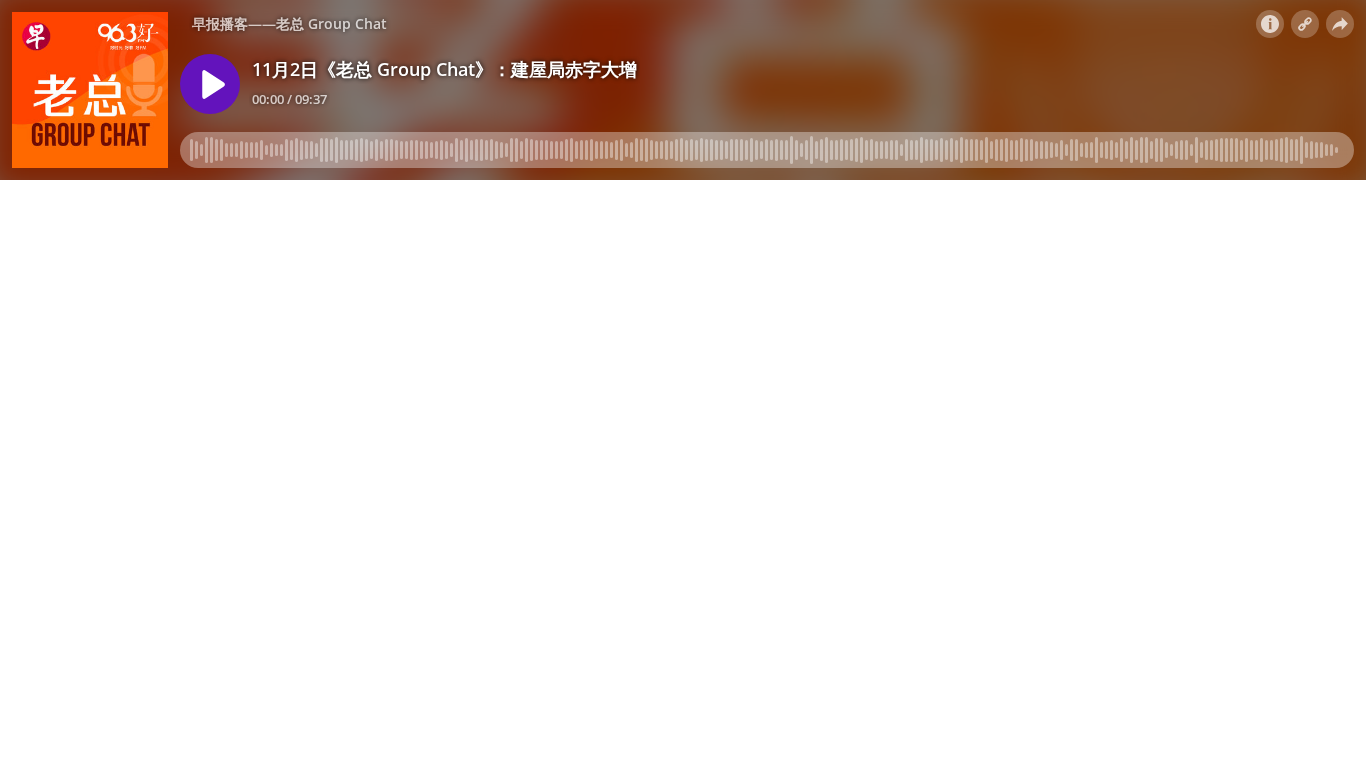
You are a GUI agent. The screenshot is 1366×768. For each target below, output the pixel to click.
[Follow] (1305, 24)
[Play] (210, 84)
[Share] (1340, 24)
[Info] (1270, 24)
